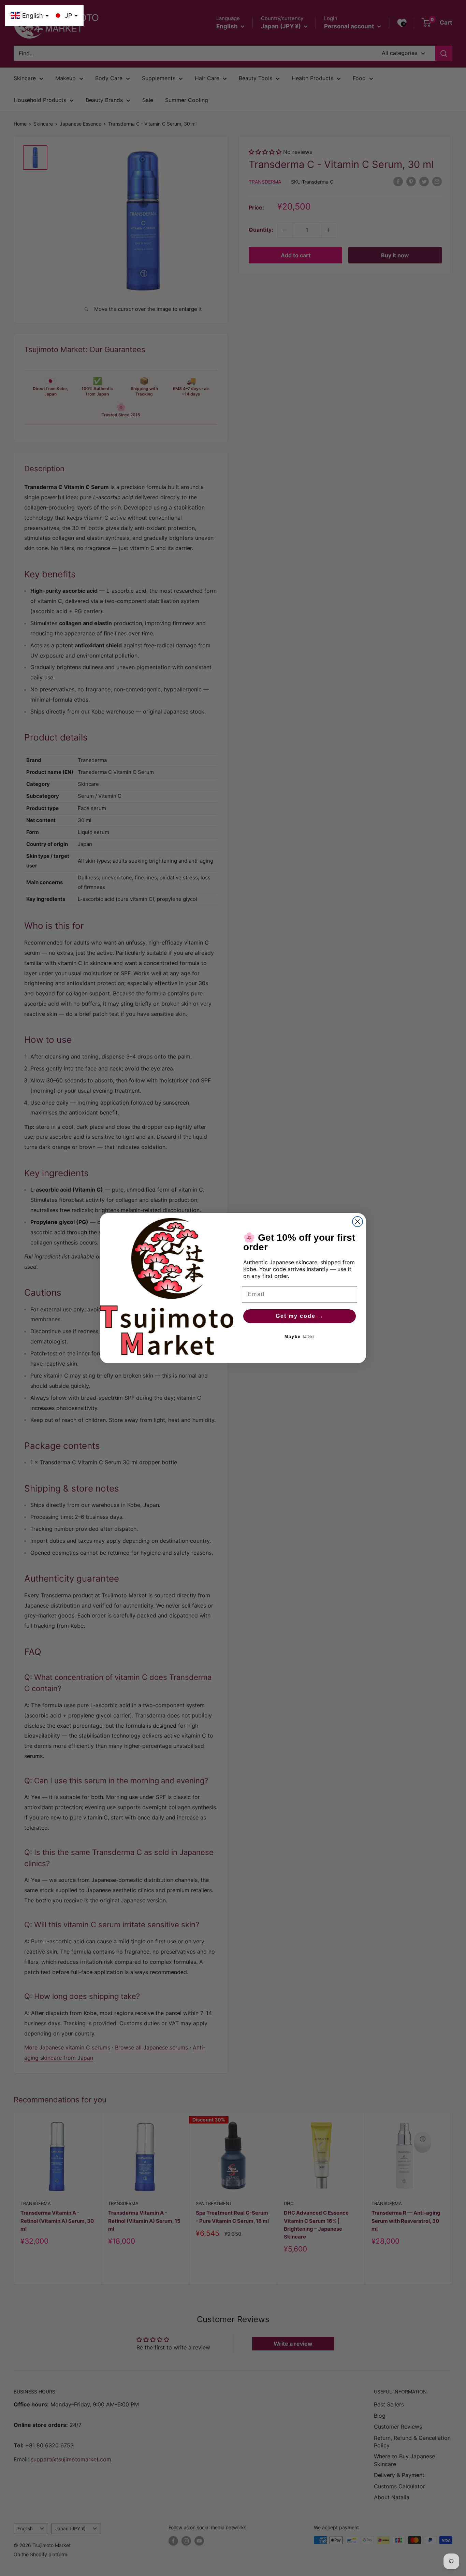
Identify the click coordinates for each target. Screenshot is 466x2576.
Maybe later (300, 1337)
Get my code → (300, 1316)
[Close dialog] (358, 1222)
